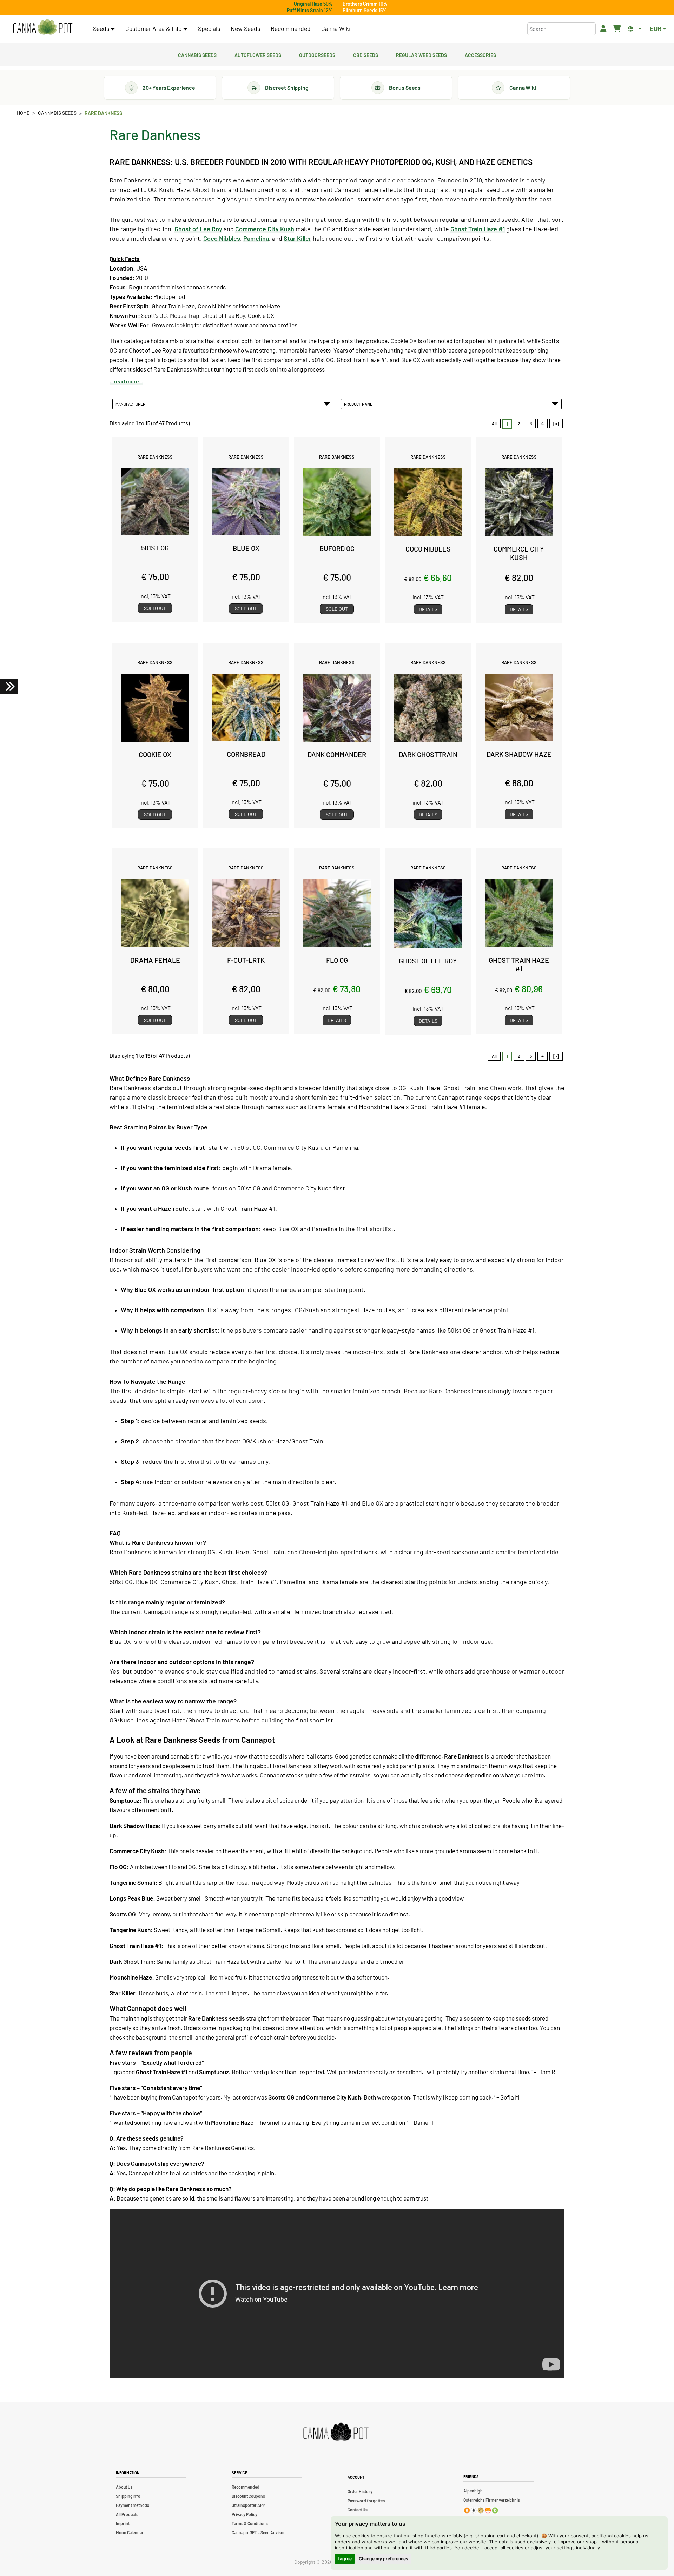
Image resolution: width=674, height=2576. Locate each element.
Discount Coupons (248, 2496)
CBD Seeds (366, 54)
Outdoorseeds (317, 54)
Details (428, 609)
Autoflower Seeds (258, 54)
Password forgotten (366, 2501)
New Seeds (245, 28)
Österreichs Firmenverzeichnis (492, 2500)
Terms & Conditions (250, 2523)
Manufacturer (131, 404)
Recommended (291, 28)
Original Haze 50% (313, 4)
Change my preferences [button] (384, 2559)
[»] (556, 423)
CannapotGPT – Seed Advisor (258, 2532)
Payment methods (133, 2505)
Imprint (123, 2523)
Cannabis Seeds (197, 54)
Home (23, 113)
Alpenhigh (473, 2491)
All (494, 423)
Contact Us (358, 2510)
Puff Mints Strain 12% (310, 10)
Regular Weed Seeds (421, 54)
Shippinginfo (128, 2496)
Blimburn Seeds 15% (365, 10)
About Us (124, 2487)
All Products (127, 2514)
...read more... (126, 381)
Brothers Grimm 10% (365, 4)
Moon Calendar (130, 2532)
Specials (209, 28)
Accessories (480, 54)
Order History (360, 2491)
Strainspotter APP (248, 2505)
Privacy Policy (245, 2514)
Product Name (359, 404)
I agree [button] (345, 2559)
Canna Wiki (336, 28)
